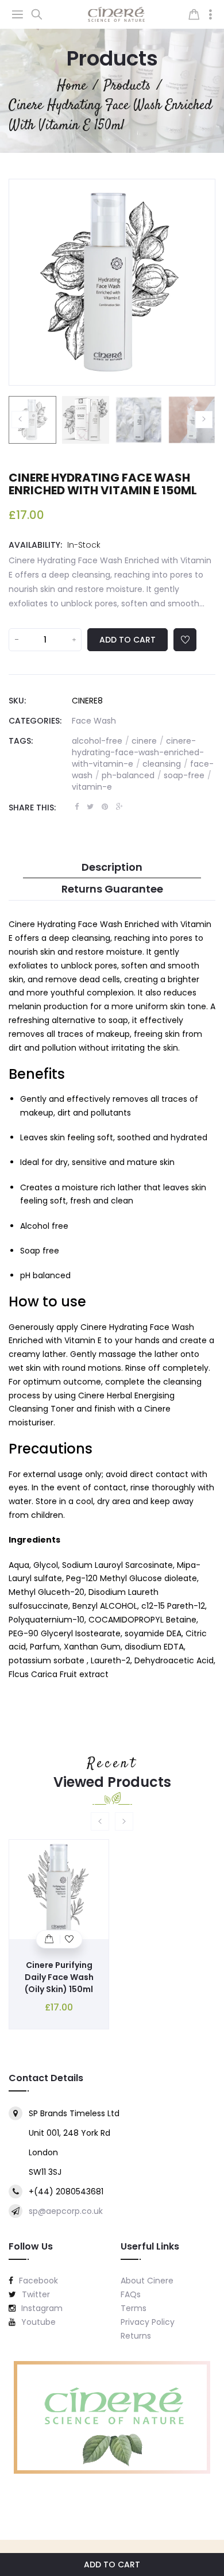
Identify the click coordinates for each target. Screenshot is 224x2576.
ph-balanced (132, 775)
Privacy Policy (148, 2322)
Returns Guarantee (112, 889)
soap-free (188, 775)
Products (112, 58)
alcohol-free (101, 741)
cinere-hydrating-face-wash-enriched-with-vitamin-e (138, 752)
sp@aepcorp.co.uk (66, 2211)
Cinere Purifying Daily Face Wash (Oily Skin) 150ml (59, 1977)
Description (112, 867)
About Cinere (147, 2281)
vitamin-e (92, 787)
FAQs (131, 2294)
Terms (134, 2308)
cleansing (165, 764)
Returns (136, 2336)
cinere (148, 741)
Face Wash (94, 721)
